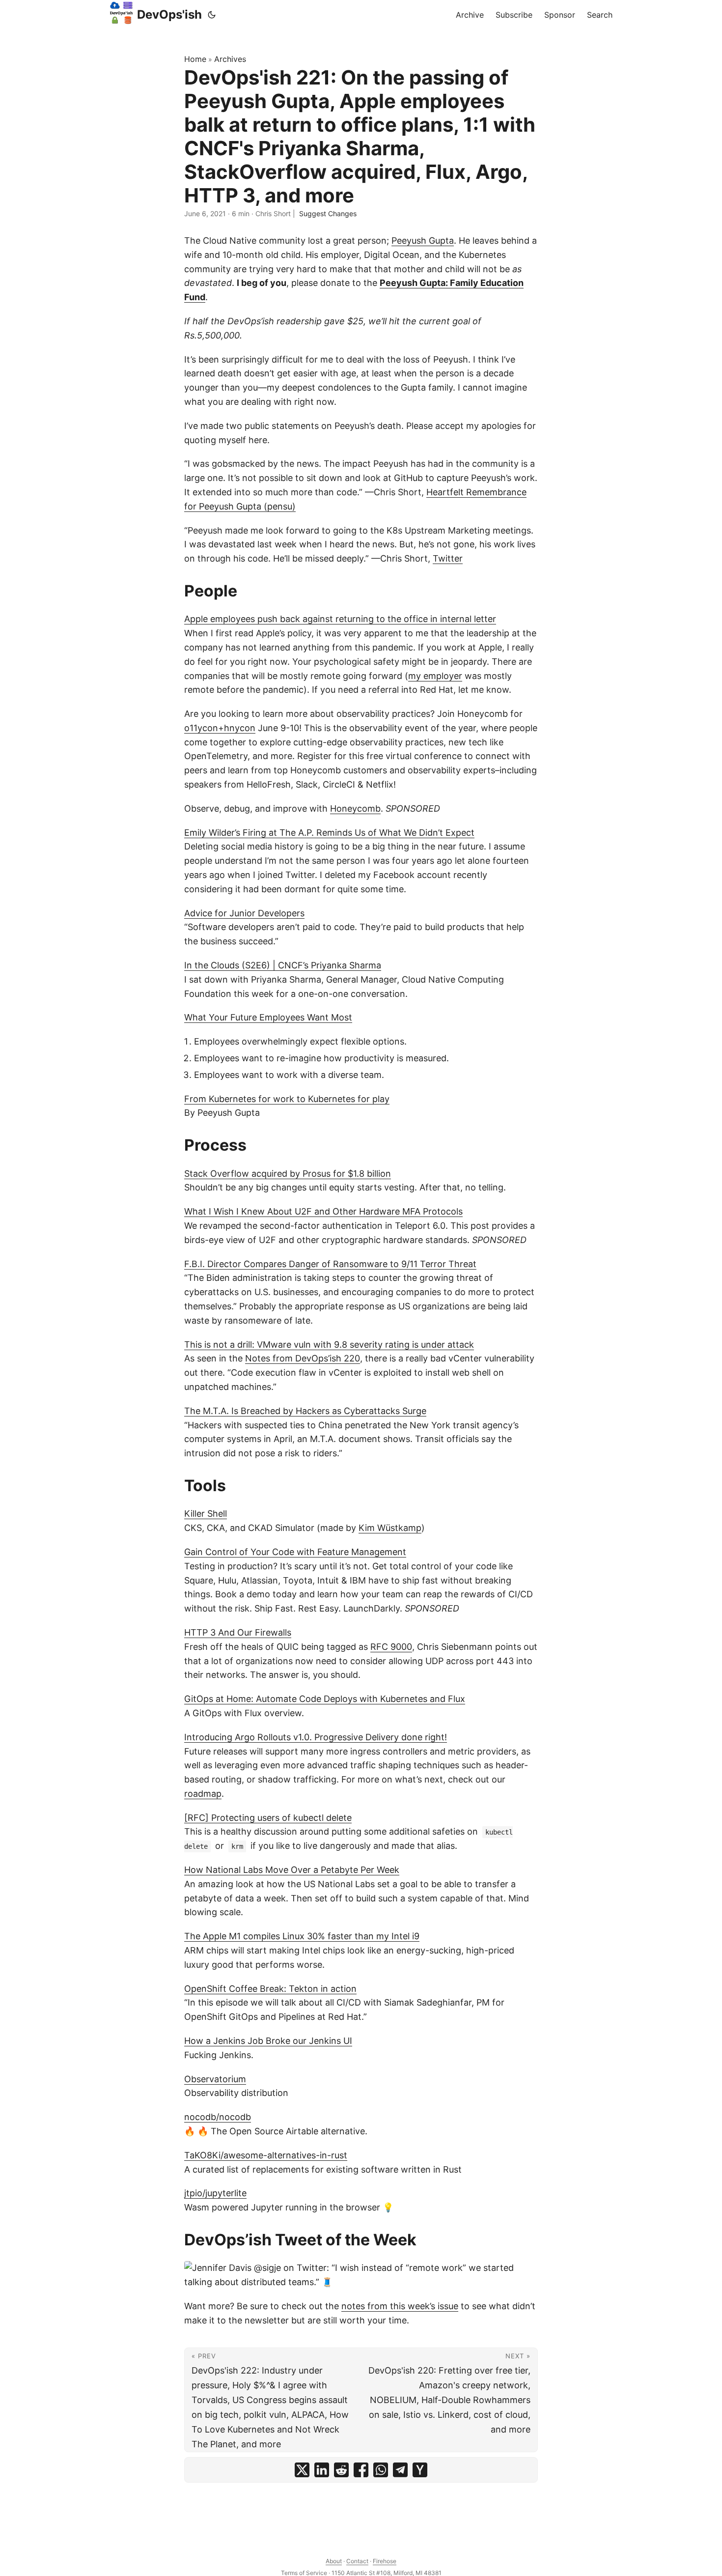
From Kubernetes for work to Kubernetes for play (287, 1099)
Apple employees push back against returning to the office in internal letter (340, 619)
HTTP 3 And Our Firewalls (238, 1632)
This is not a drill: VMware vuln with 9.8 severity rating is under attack (329, 1345)
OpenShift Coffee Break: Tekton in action (270, 1989)
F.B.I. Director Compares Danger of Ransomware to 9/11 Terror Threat (330, 1264)
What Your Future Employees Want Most (268, 1017)
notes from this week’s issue (400, 2306)
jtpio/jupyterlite (215, 2193)
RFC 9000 (391, 1647)
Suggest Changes (328, 213)
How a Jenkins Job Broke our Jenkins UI (268, 2041)
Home (195, 59)
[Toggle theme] (212, 15)
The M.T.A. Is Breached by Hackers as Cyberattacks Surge (305, 1411)
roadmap (203, 1794)
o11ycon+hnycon (220, 728)
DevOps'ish (169, 14)
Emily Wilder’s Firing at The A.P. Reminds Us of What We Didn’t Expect (329, 833)
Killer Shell (206, 1514)
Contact (357, 2561)
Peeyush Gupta (423, 241)
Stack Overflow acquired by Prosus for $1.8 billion (288, 1174)
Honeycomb (355, 808)
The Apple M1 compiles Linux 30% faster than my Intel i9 (302, 1936)
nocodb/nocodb (218, 2117)
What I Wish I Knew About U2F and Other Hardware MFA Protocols (323, 1211)
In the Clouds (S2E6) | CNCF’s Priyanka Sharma (283, 965)
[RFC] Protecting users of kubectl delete (268, 1818)
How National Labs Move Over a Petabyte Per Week (292, 1870)
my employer (435, 676)
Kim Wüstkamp (390, 1528)
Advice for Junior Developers (244, 913)
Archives (230, 59)
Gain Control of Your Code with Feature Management (295, 1552)
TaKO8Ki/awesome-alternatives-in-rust (266, 2155)
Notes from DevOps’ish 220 (303, 1358)
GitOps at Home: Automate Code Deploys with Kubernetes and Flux (325, 1699)
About (334, 2561)
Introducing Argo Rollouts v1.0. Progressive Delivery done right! (316, 1737)
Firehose (385, 2561)
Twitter (448, 558)
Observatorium (215, 2079)
